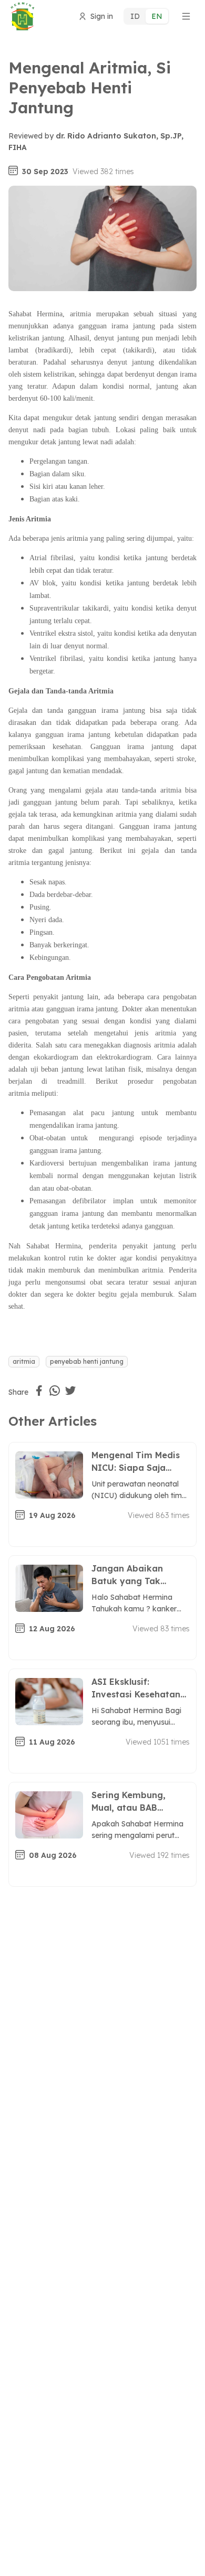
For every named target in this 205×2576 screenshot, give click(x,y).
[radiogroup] (146, 16)
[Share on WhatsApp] (55, 1391)
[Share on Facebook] (39, 1391)
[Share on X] (70, 1391)
